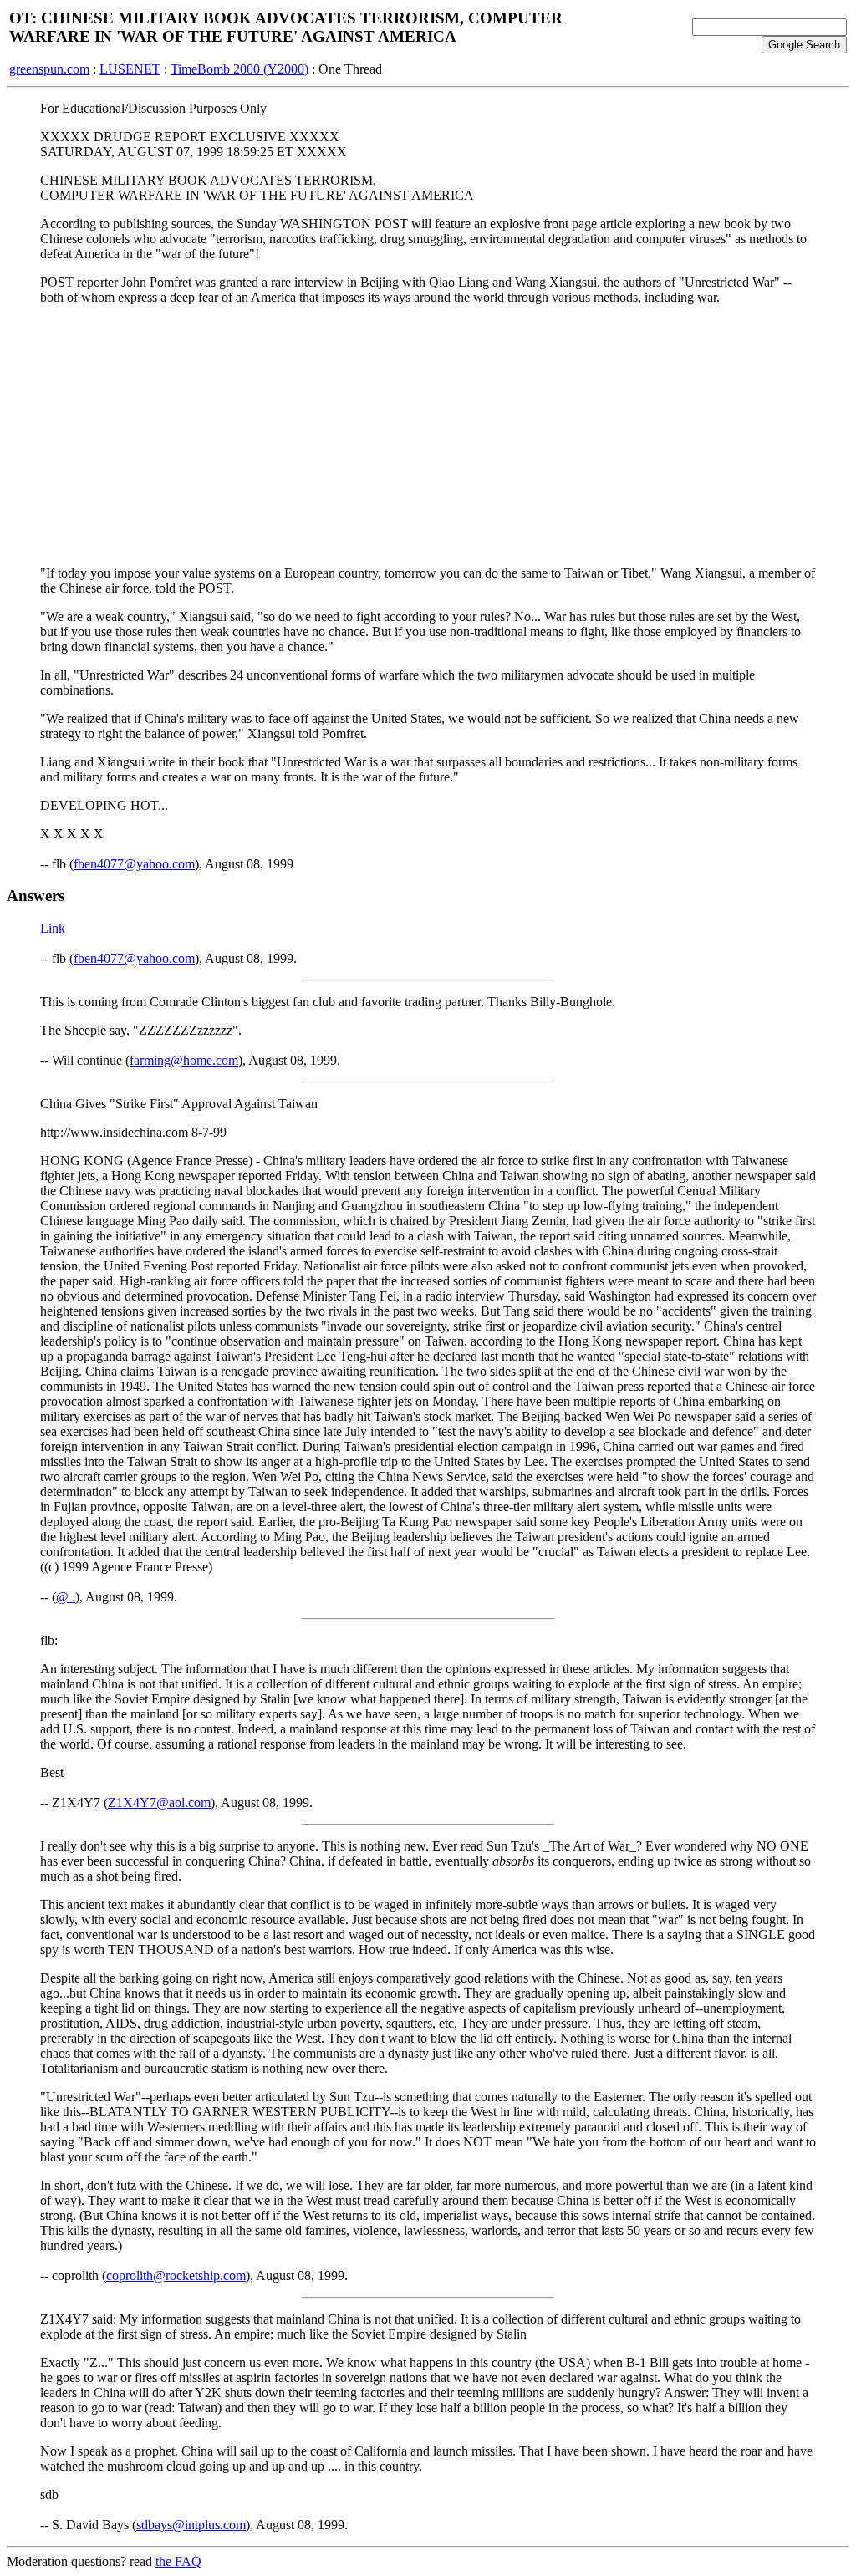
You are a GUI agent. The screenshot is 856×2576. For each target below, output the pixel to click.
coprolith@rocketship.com (176, 2276)
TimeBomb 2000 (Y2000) (239, 69)
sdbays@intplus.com (191, 2525)
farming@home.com (184, 1060)
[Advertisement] (428, 435)
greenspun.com (49, 69)
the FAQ (178, 2561)
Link (53, 928)
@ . (66, 1597)
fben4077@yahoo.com (134, 864)
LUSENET (130, 69)
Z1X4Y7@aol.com (159, 1802)
